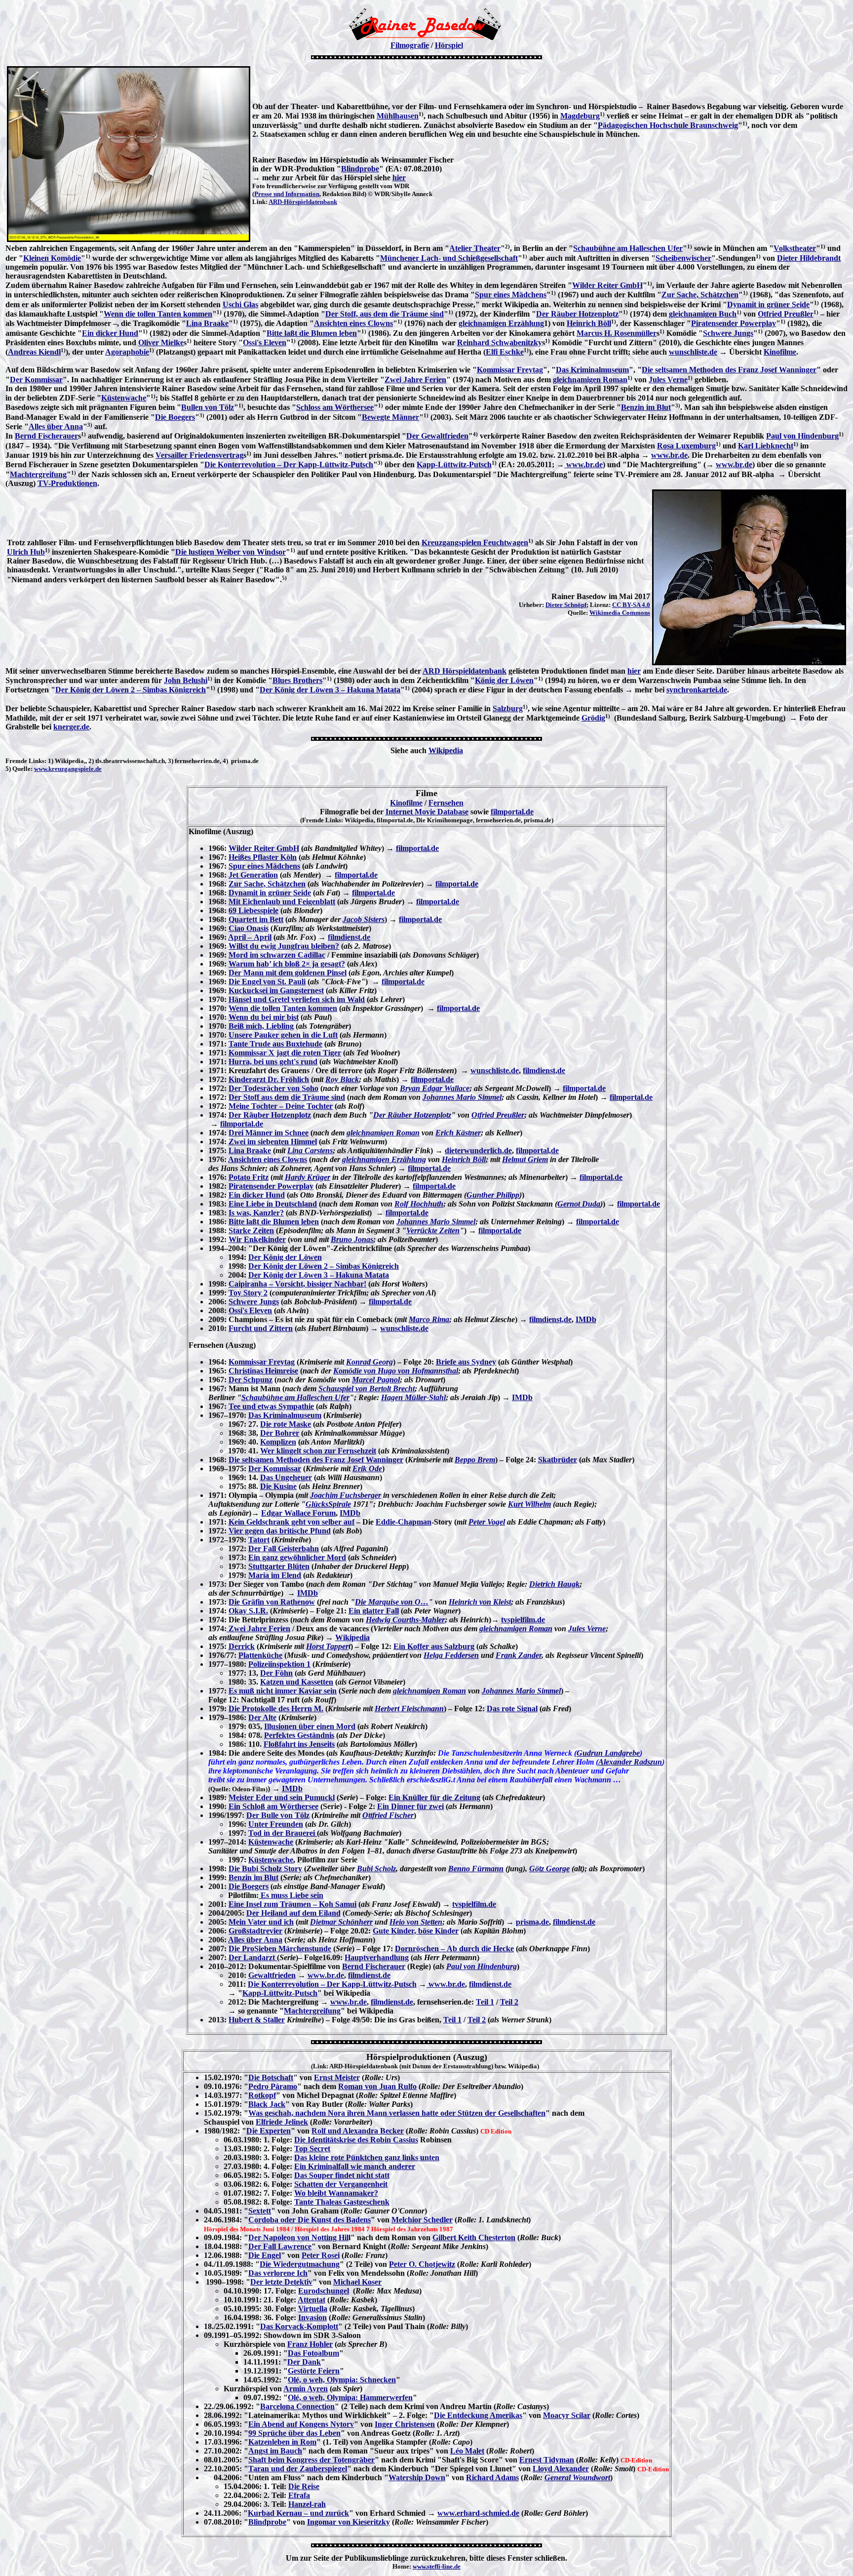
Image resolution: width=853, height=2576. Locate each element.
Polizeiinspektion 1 (279, 1664)
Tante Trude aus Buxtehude (275, 1044)
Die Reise (304, 2486)
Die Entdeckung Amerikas (478, 2415)
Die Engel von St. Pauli (267, 982)
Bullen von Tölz (208, 407)
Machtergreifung (38, 474)
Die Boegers (175, 417)
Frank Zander (519, 1655)
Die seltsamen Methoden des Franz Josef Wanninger (729, 370)
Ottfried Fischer (388, 1815)
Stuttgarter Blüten (279, 1566)
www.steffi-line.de (437, 2566)
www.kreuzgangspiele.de (68, 769)
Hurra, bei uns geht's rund (273, 1062)
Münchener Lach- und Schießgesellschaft (449, 258)
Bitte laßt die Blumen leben (312, 333)
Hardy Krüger (308, 1177)
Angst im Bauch (275, 2451)
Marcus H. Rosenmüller (617, 333)
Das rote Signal (512, 1709)
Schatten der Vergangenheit (341, 2184)
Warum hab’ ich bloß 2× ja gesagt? (287, 964)
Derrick (242, 1646)
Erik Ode (367, 1469)
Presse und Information (287, 194)
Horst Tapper (327, 1646)
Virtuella (313, 2309)
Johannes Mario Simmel (462, 1097)
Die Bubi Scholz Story (265, 1869)
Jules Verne (668, 380)
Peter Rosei (321, 2255)
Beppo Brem (475, 1460)
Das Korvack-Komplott (299, 2326)
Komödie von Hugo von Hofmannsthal (396, 1371)
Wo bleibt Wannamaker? (336, 2193)
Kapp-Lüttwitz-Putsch (454, 464)
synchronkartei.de (697, 690)
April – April (250, 937)
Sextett (260, 2211)
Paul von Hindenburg (802, 436)
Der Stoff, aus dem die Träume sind (385, 314)
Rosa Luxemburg (686, 446)
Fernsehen (446, 803)
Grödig (593, 718)
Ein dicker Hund (110, 333)
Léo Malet (467, 2451)
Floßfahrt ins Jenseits (299, 1744)
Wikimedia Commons (620, 613)
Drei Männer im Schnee (269, 1133)
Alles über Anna (56, 426)
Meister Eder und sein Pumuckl (282, 1797)
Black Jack (267, 2104)
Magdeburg (580, 116)
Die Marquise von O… (392, 1602)
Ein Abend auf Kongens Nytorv (301, 2424)
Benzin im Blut (646, 407)
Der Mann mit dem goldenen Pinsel (288, 973)
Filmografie (410, 45)
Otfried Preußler (786, 314)
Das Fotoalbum (313, 2353)
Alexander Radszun (630, 1762)
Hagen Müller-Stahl (413, 1397)
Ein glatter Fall (374, 1611)
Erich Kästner (458, 1133)
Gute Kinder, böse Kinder (416, 1931)
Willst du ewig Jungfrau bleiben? (284, 946)
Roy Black (342, 1079)
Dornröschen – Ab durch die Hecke (454, 1949)
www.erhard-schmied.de (478, 2513)
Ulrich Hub (26, 552)
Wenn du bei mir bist (264, 1017)
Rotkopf (262, 2095)
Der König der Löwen (285, 1257)
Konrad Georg (369, 1362)
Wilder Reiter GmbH (607, 285)
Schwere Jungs (728, 333)
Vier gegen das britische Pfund (280, 1531)
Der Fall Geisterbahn (284, 1549)
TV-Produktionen (67, 483)
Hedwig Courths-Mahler (405, 1620)
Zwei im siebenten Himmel (273, 1142)
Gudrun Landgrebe (608, 1753)
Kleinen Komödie (52, 258)
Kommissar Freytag (510, 370)
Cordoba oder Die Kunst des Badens (310, 2220)
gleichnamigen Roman (590, 380)
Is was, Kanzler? (256, 1213)
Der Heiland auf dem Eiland (293, 1913)
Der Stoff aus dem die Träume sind (287, 1097)
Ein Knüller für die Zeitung (434, 1797)
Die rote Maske (286, 1424)
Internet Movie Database (427, 812)
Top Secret (312, 2149)
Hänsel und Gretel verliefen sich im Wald (297, 999)
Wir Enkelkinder (257, 1239)
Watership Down (417, 2477)
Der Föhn (276, 1673)
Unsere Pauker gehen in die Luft (283, 1035)
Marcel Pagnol (376, 1380)
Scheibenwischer (683, 258)
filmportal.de (512, 812)
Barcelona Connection (297, 2406)
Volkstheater (795, 248)
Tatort (259, 1540)
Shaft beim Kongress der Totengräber (311, 2460)
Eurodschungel (324, 2291)
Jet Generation (253, 875)
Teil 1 (485, 2002)
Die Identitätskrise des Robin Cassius (356, 2140)
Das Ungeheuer (286, 1477)
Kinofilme (780, 352)
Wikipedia (446, 750)
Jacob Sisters (364, 919)
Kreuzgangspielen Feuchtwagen (475, 543)
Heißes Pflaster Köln (263, 857)
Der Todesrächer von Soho (273, 1088)
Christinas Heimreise (263, 1371)
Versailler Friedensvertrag (199, 455)
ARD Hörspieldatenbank (465, 671)
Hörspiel (449, 45)
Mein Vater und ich (261, 1922)
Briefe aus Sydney (466, 1362)
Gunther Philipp (493, 1195)
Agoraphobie (127, 352)
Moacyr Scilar (567, 2415)
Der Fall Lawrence (280, 2246)
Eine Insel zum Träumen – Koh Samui (292, 1904)
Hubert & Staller (257, 2020)
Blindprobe (360, 169)
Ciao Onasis (249, 928)
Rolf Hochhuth (419, 1204)
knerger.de (71, 727)
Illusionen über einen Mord (310, 1726)
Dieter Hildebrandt (809, 258)
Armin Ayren (306, 2389)
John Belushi (186, 680)
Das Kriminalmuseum (592, 370)
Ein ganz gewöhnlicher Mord (297, 1557)
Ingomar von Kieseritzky (349, 2522)
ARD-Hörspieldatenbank (303, 202)
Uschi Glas (240, 304)
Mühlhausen (398, 116)
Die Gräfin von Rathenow (272, 1602)
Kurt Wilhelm (529, 1504)
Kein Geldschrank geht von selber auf (291, 1522)
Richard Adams (492, 2477)
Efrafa (299, 2495)
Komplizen (278, 1442)
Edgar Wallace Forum (298, 1513)
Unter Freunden (276, 1824)
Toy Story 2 (248, 1293)
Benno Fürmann (476, 1869)
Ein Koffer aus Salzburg (434, 1646)
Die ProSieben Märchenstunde (280, 1949)
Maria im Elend (275, 1575)
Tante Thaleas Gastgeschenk (342, 2202)
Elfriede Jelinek (282, 2122)
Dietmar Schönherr (341, 1922)
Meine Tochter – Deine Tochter (281, 1106)
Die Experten (269, 2131)
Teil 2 (509, 2002)
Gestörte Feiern (314, 2371)
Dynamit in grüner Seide (768, 304)
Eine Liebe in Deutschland (273, 1204)
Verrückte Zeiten (433, 1230)
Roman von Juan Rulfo (377, 2086)
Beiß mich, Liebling (261, 1026)
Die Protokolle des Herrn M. (276, 1709)
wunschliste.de (693, 352)
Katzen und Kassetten (297, 1682)
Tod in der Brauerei (283, 1833)
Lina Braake (207, 323)
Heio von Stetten (416, 1922)
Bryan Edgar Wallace (435, 1088)
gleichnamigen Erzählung (501, 323)
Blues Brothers (297, 680)
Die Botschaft (271, 2077)
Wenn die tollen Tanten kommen (158, 314)
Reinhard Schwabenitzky (500, 342)
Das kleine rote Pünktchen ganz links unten (367, 2157)
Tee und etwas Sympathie (271, 1406)
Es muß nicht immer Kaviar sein (283, 1691)
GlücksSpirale (328, 1504)
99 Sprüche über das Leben (294, 2433)
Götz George (549, 1869)
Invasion (312, 2317)
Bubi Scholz (376, 1869)
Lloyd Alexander (561, 2469)
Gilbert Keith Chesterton (474, 2237)
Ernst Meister (337, 2077)
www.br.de (669, 455)
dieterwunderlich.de (478, 1150)
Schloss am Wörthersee (335, 407)
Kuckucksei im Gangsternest (276, 990)
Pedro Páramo (273, 2086)
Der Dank (304, 2362)
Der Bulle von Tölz (278, 1815)
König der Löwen (504, 680)
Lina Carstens (310, 1150)
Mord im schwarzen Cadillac (277, 955)
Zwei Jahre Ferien (415, 380)
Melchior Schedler (422, 2220)
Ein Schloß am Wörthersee (273, 1806)
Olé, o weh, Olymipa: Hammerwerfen (350, 2397)
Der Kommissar (36, 380)
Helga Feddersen (451, 1655)
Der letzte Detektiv (281, 2282)
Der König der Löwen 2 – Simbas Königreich (131, 690)
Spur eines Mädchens (511, 295)
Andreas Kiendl (34, 352)
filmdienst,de (544, 1070)
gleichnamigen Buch (703, 314)
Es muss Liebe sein (291, 1895)
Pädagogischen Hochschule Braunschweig (668, 125)
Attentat (311, 2300)
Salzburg (508, 708)
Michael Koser (357, 2282)
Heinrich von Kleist (480, 1602)
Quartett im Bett (256, 919)
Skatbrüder (558, 1460)
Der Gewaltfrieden (437, 436)
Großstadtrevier (255, 1931)
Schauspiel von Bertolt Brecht (367, 1389)
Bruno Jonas (352, 1239)
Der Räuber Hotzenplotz (577, 314)
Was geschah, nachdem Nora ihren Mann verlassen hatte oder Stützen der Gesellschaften (397, 2113)
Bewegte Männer (390, 417)
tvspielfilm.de (523, 1620)
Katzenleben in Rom (282, 2442)
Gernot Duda (579, 1204)
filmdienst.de (349, 937)
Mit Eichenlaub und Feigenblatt (282, 902)
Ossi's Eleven (265, 342)
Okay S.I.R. (248, 1611)
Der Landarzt (253, 1957)
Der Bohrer (280, 1433)
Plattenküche (260, 1655)
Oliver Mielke (161, 342)
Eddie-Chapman (404, 1522)
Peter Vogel (487, 1522)
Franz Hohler (310, 2344)
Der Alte (262, 1717)
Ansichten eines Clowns (353, 323)
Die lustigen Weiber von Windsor (231, 552)
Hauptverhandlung (377, 1957)
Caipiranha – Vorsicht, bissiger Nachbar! (297, 1284)
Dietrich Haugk (554, 1584)
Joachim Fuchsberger (346, 1495)
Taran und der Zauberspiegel (298, 2469)
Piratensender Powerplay (734, 323)
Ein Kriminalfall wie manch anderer (355, 2166)
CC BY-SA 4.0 (631, 605)
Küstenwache (124, 398)
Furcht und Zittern (261, 1328)
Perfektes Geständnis (299, 1735)
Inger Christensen (405, 2424)
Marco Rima (429, 1319)
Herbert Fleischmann (409, 1709)
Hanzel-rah (307, 2504)
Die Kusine (278, 1486)
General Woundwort (577, 2477)
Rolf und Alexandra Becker (358, 2131)
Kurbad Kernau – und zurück (298, 2513)
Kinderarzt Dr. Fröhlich (269, 1079)
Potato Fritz (249, 1177)
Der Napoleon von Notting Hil (298, 2237)
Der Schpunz (251, 1380)
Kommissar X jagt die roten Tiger (285, 1053)
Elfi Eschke (505, 352)
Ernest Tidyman (547, 2460)
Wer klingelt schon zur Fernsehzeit (318, 1451)
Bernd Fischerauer (46, 436)
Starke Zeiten (251, 1230)
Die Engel (265, 2255)
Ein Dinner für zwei (410, 1806)
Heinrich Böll (589, 323)
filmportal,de (537, 1150)
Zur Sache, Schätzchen (700, 295)
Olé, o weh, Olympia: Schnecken (342, 2380)
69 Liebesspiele (253, 910)
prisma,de (532, 1922)
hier (399, 178)
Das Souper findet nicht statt (342, 2175)
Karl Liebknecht (766, 446)
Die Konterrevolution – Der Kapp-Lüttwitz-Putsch (289, 464)
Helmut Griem (525, 1159)
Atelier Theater (475, 248)
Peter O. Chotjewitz (422, 2264)
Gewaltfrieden (272, 1975)
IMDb (586, 1319)
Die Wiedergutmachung (300, 2264)
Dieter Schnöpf (566, 605)
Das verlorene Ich (278, 2273)
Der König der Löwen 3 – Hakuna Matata (330, 690)
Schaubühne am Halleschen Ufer (628, 248)
